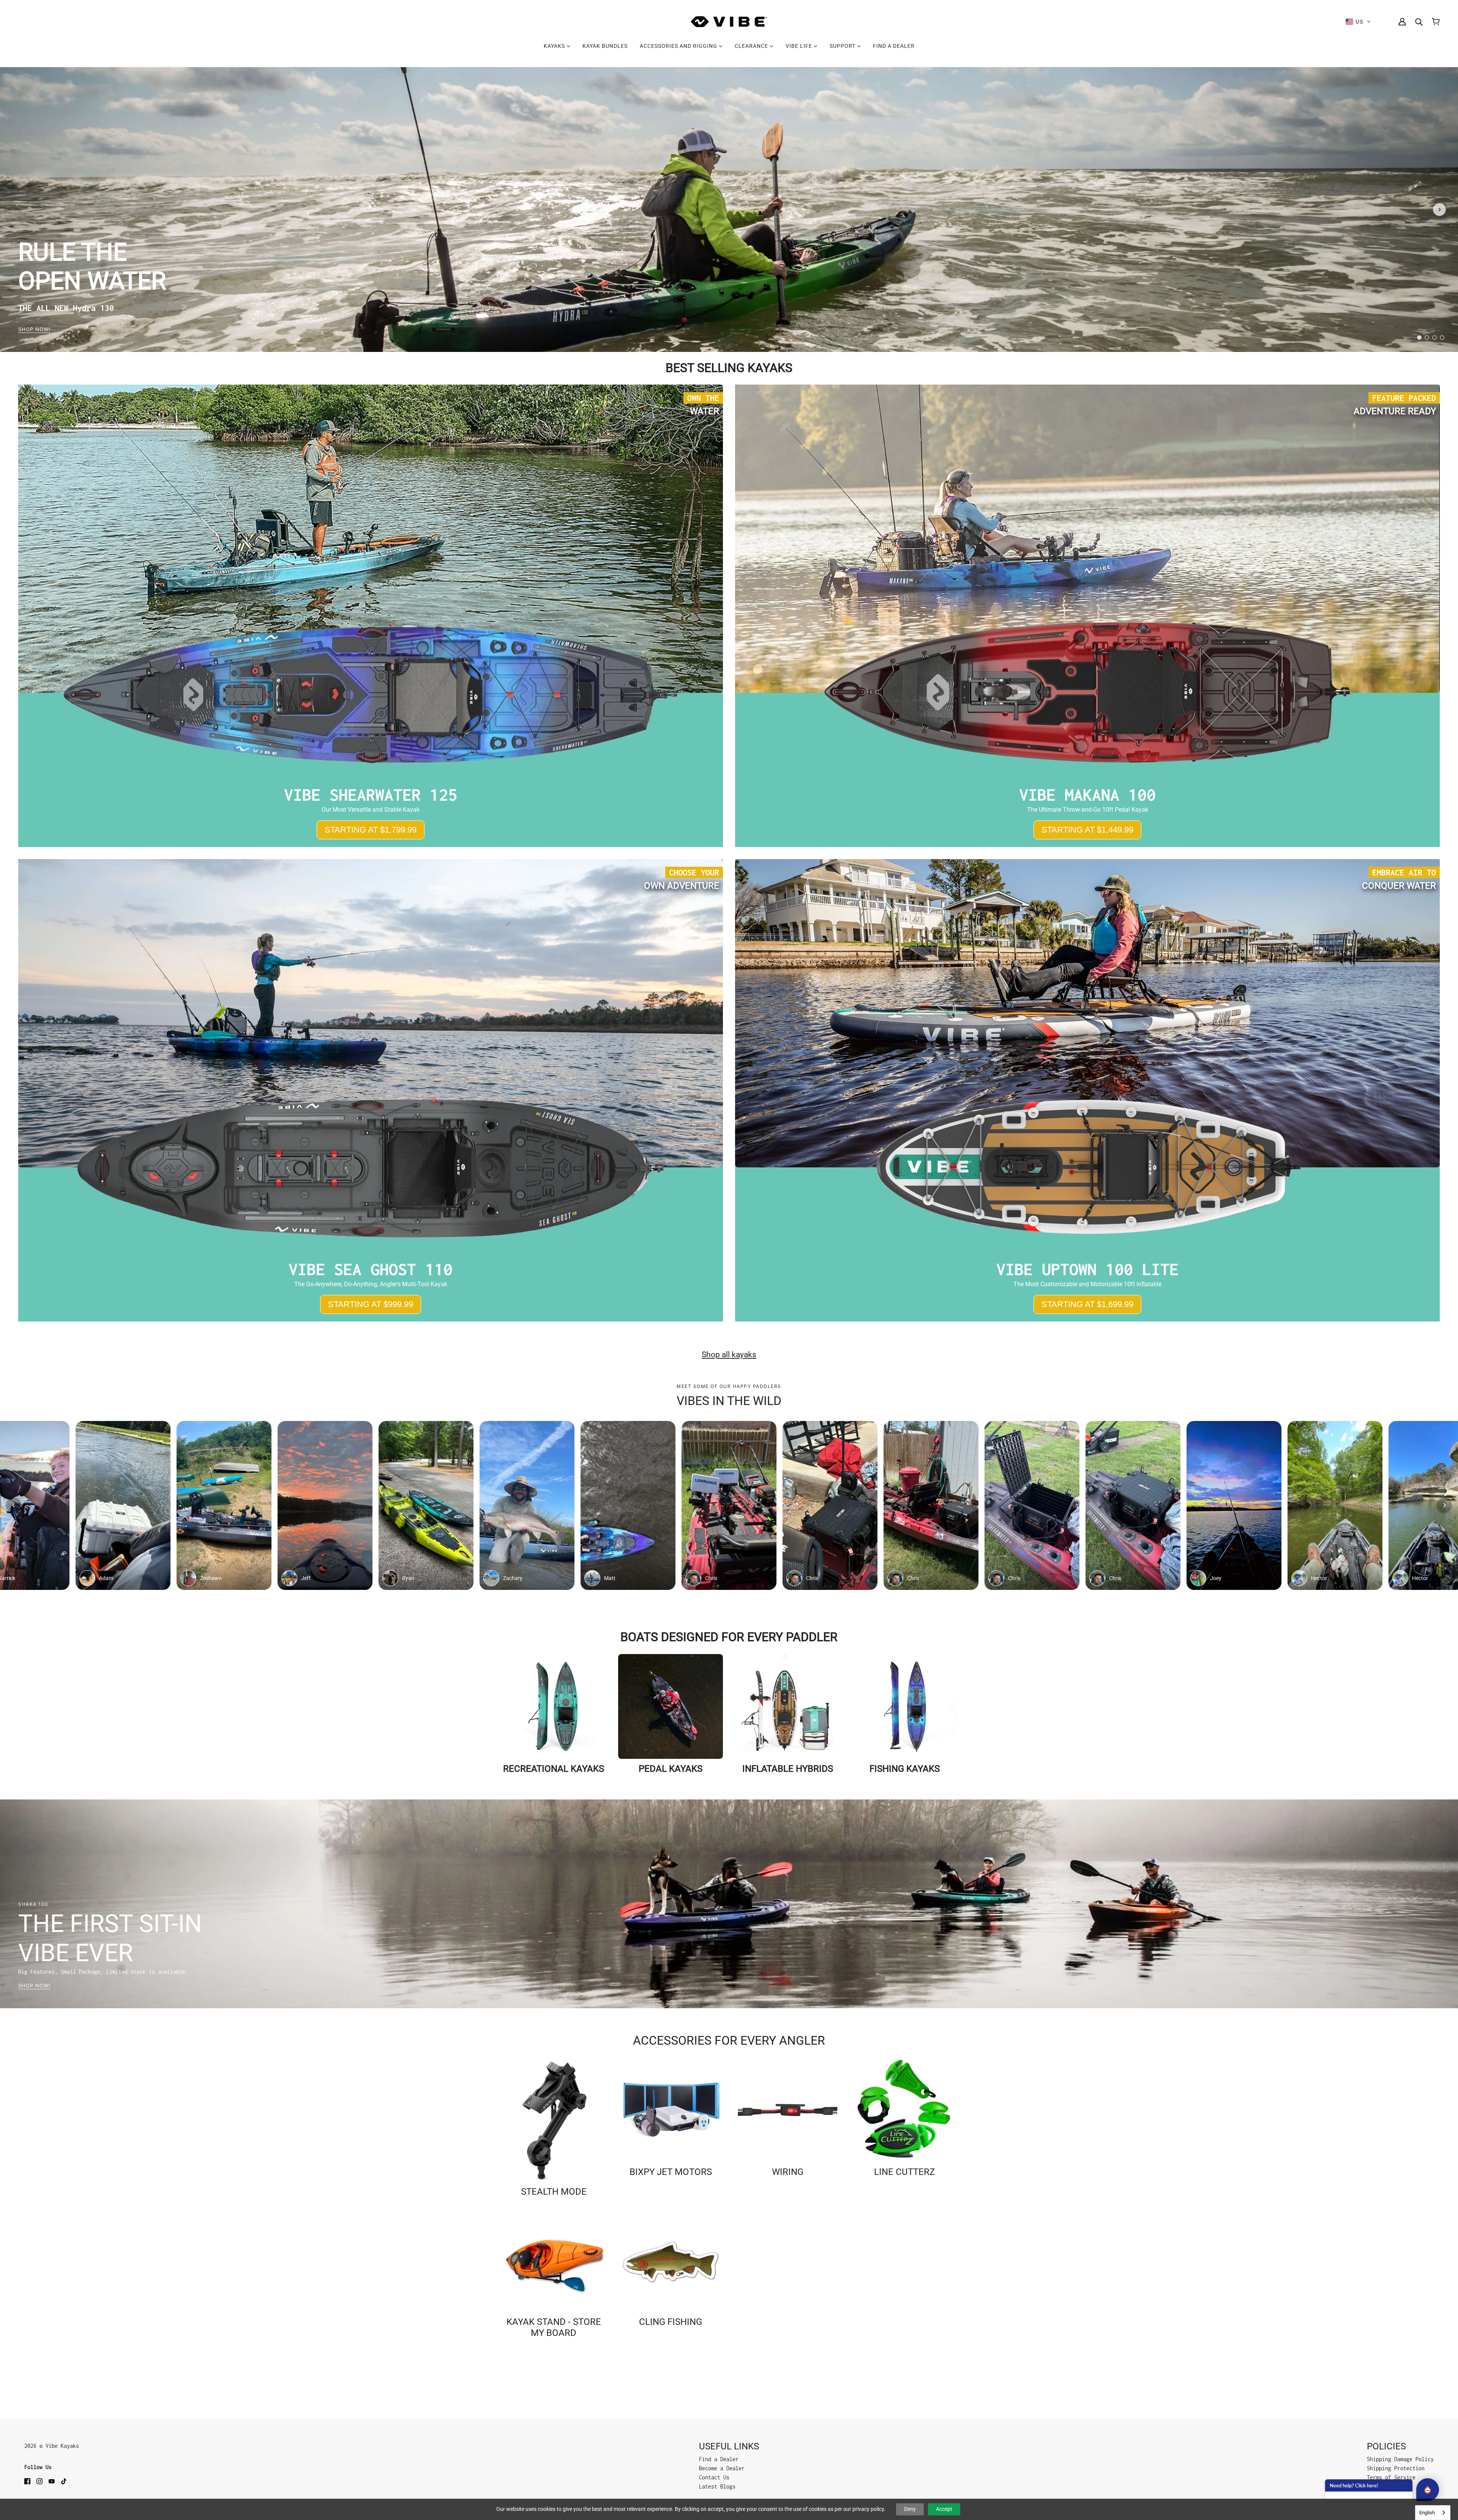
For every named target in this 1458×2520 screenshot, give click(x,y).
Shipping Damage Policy (1400, 2459)
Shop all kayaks (729, 1355)
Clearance (752, 46)
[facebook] (27, 2481)
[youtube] (52, 2481)
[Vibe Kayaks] (729, 22)
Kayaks (555, 46)
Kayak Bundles (605, 46)
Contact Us (714, 2477)
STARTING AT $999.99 (371, 1304)
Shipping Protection (1396, 2468)
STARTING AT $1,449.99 (1087, 830)
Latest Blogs (717, 2486)
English (1427, 2513)
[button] (1358, 22)
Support (843, 46)
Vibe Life (800, 46)
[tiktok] (64, 2481)
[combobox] (1433, 2513)
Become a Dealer (722, 2468)
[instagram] (39, 2481)
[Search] (1419, 22)
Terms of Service (1391, 2477)
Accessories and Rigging (679, 46)
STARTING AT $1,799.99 (371, 830)
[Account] (1402, 22)
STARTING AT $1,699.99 (1087, 1304)
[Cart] (1436, 22)
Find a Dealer (894, 46)
